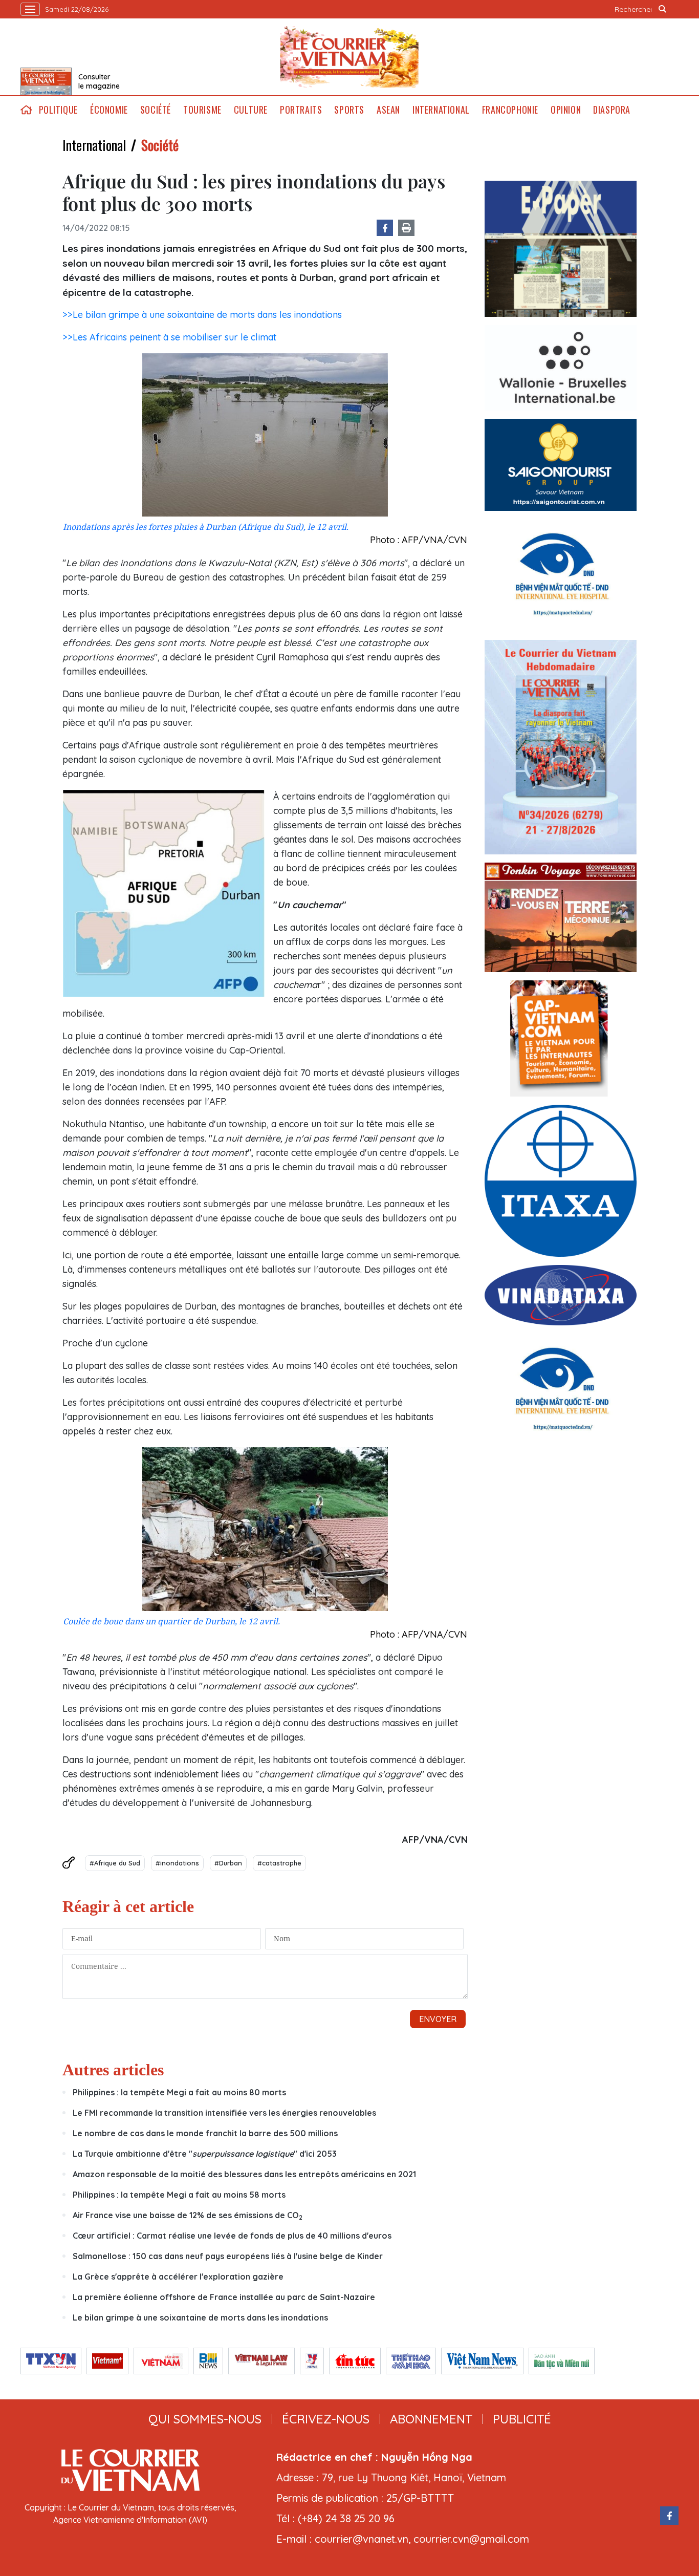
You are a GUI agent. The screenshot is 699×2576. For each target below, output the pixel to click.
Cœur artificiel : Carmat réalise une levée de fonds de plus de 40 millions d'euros (232, 2236)
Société (156, 110)
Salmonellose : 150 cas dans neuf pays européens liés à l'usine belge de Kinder (228, 2256)
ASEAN (388, 110)
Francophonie (510, 110)
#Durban (228, 1863)
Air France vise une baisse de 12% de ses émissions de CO (188, 2215)
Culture (251, 110)
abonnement (431, 2419)
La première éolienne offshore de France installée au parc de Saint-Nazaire (224, 2297)
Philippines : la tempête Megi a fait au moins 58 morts (179, 2195)
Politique (58, 110)
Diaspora (612, 110)
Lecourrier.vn (349, 57)
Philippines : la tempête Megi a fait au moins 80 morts (179, 2092)
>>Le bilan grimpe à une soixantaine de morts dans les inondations (202, 315)
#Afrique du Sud (115, 1863)
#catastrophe (279, 1863)
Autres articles (113, 2070)
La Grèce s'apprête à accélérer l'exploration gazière (178, 2277)
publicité (522, 2419)
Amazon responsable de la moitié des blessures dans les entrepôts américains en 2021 (244, 2174)
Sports (349, 110)
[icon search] (663, 9)
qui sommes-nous (205, 2419)
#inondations (177, 1863)
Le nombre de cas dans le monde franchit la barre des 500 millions (205, 2133)
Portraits (301, 110)
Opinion (566, 110)
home (27, 110)
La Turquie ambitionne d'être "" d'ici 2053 (205, 2154)
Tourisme (202, 110)
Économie (109, 110)
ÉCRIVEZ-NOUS (326, 2419)
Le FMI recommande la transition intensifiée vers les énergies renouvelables (224, 2113)
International (441, 110)
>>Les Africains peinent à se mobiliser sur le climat (169, 337)
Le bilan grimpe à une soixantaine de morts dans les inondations (200, 2317)
